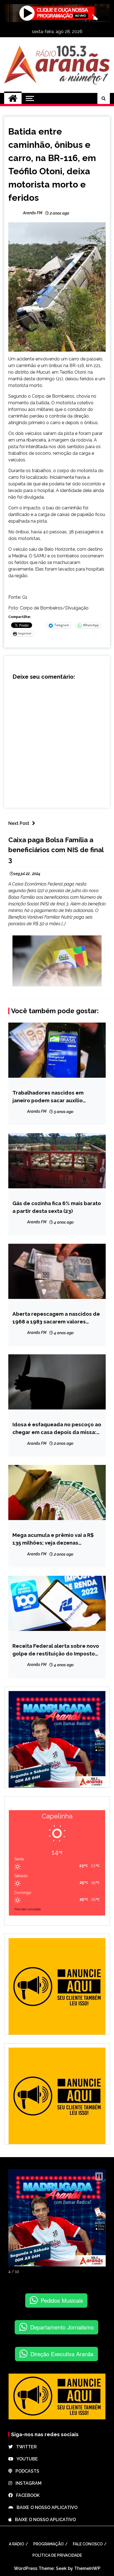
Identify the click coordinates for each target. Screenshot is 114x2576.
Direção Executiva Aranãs (62, 2354)
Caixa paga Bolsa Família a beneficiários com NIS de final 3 (56, 850)
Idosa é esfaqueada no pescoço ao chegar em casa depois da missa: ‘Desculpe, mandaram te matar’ (57, 1429)
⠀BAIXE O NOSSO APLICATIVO (45, 2507)
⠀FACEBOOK (26, 2495)
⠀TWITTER (25, 2447)
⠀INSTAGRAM (27, 2483)
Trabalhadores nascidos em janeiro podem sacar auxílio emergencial (48, 1097)
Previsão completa (28, 1909)
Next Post (19, 823)
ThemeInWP (87, 2568)
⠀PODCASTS (26, 2471)
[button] (99, 2176)
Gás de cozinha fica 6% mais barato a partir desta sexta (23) (57, 1207)
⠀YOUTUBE (26, 2459)
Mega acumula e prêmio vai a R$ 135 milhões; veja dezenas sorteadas (53, 1539)
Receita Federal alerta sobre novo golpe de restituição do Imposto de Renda (56, 1650)
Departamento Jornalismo (62, 2327)
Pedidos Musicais (62, 2300)
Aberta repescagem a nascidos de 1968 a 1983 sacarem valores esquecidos (56, 1318)
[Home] (13, 98)
